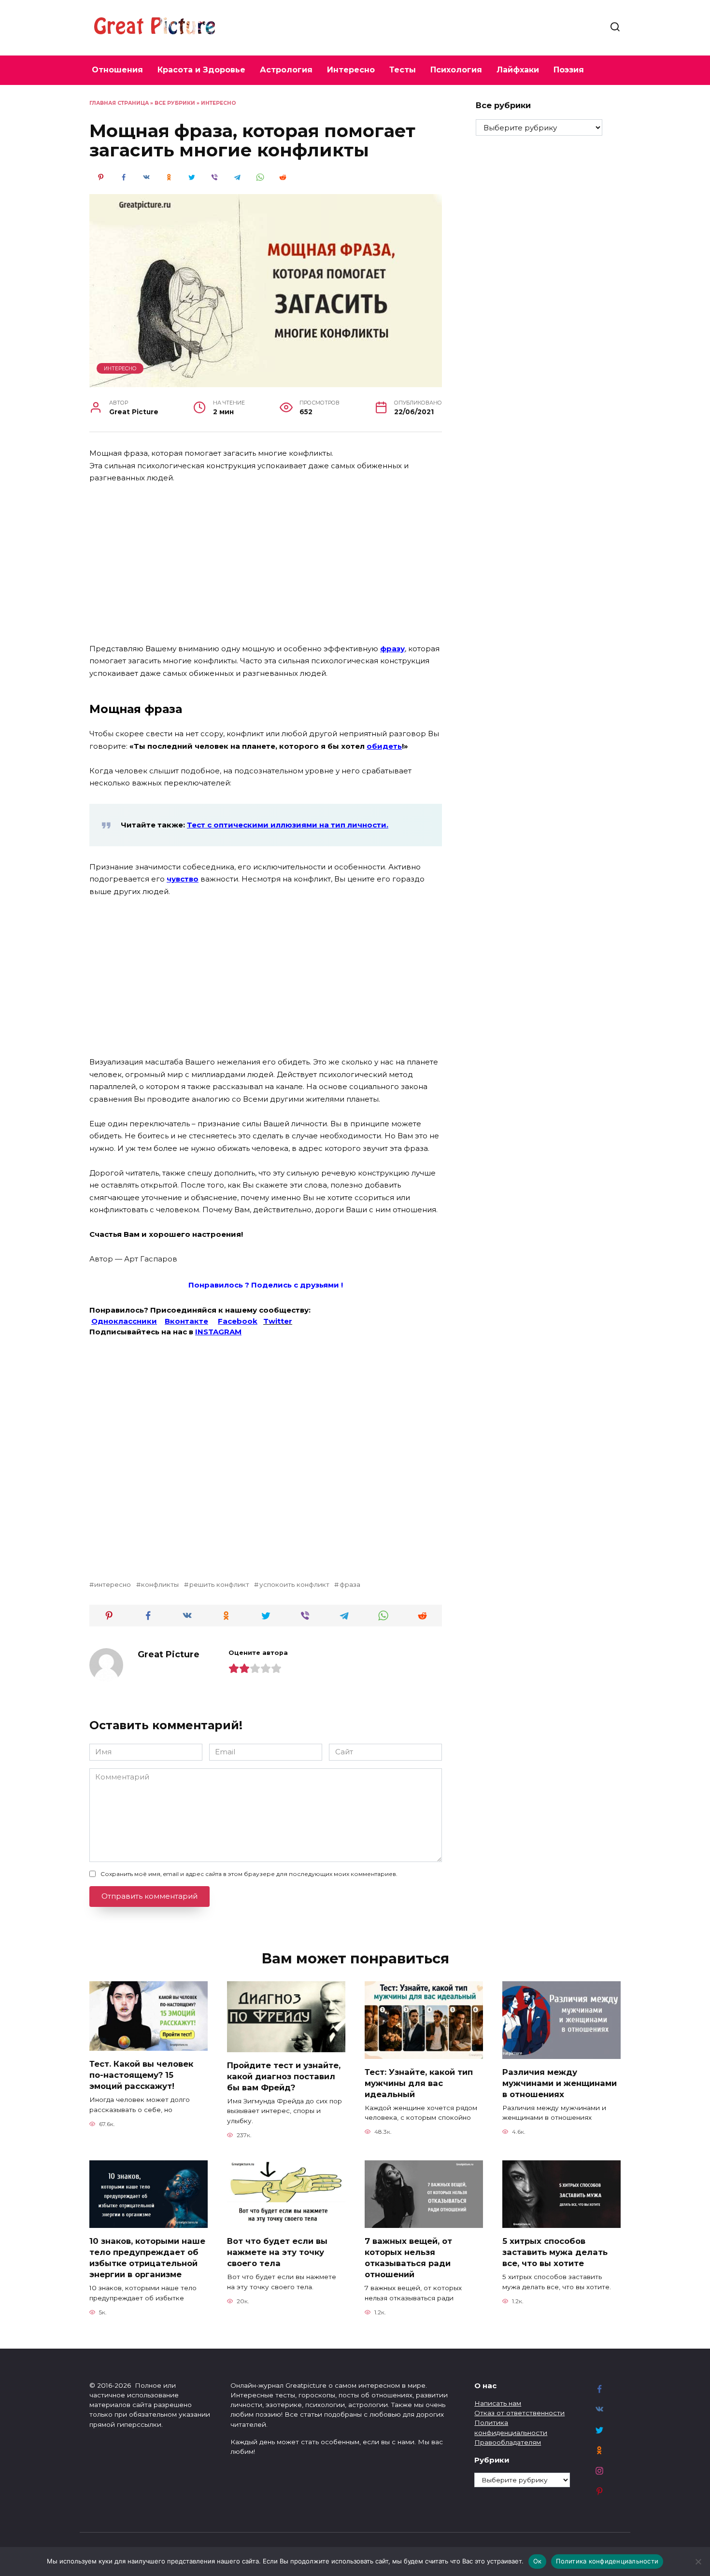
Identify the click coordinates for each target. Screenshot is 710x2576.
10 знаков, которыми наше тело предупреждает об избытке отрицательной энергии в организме (147, 2257)
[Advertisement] (266, 564)
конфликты (160, 1584)
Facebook (238, 1321)
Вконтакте (186, 1321)
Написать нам (498, 2403)
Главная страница (119, 103)
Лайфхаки (518, 70)
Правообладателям (508, 2442)
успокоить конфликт (294, 1584)
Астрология (286, 70)
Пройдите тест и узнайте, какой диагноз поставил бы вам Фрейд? (284, 2076)
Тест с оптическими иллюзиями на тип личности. (288, 825)
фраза (350, 1584)
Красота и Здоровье (201, 70)
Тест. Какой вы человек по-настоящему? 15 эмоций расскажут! (141, 2074)
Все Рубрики (175, 103)
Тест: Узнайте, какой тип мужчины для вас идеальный (419, 2083)
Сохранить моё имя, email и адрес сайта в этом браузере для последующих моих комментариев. (249, 1874)
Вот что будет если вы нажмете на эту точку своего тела (277, 2252)
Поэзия (569, 70)
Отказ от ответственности (519, 2413)
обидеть (384, 746)
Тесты (403, 70)
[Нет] (698, 2562)
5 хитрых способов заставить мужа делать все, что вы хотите (555, 2252)
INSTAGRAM (218, 1332)
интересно (113, 1584)
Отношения (117, 70)
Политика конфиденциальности (607, 2561)
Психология (456, 70)
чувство (183, 879)
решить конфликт (219, 1584)
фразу (392, 649)
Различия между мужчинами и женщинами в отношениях (560, 2083)
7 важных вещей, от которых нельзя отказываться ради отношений (408, 2257)
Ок (538, 2561)
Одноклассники (124, 1321)
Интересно (351, 70)
